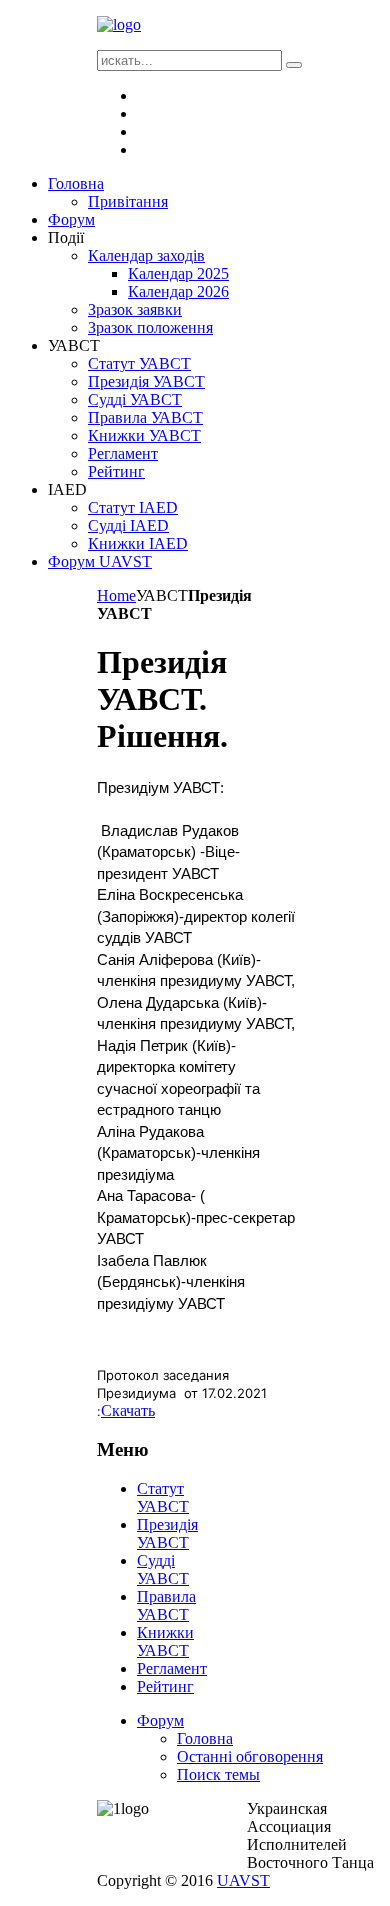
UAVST (243, 1880)
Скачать (128, 1410)
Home (116, 595)
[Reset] (294, 65)
